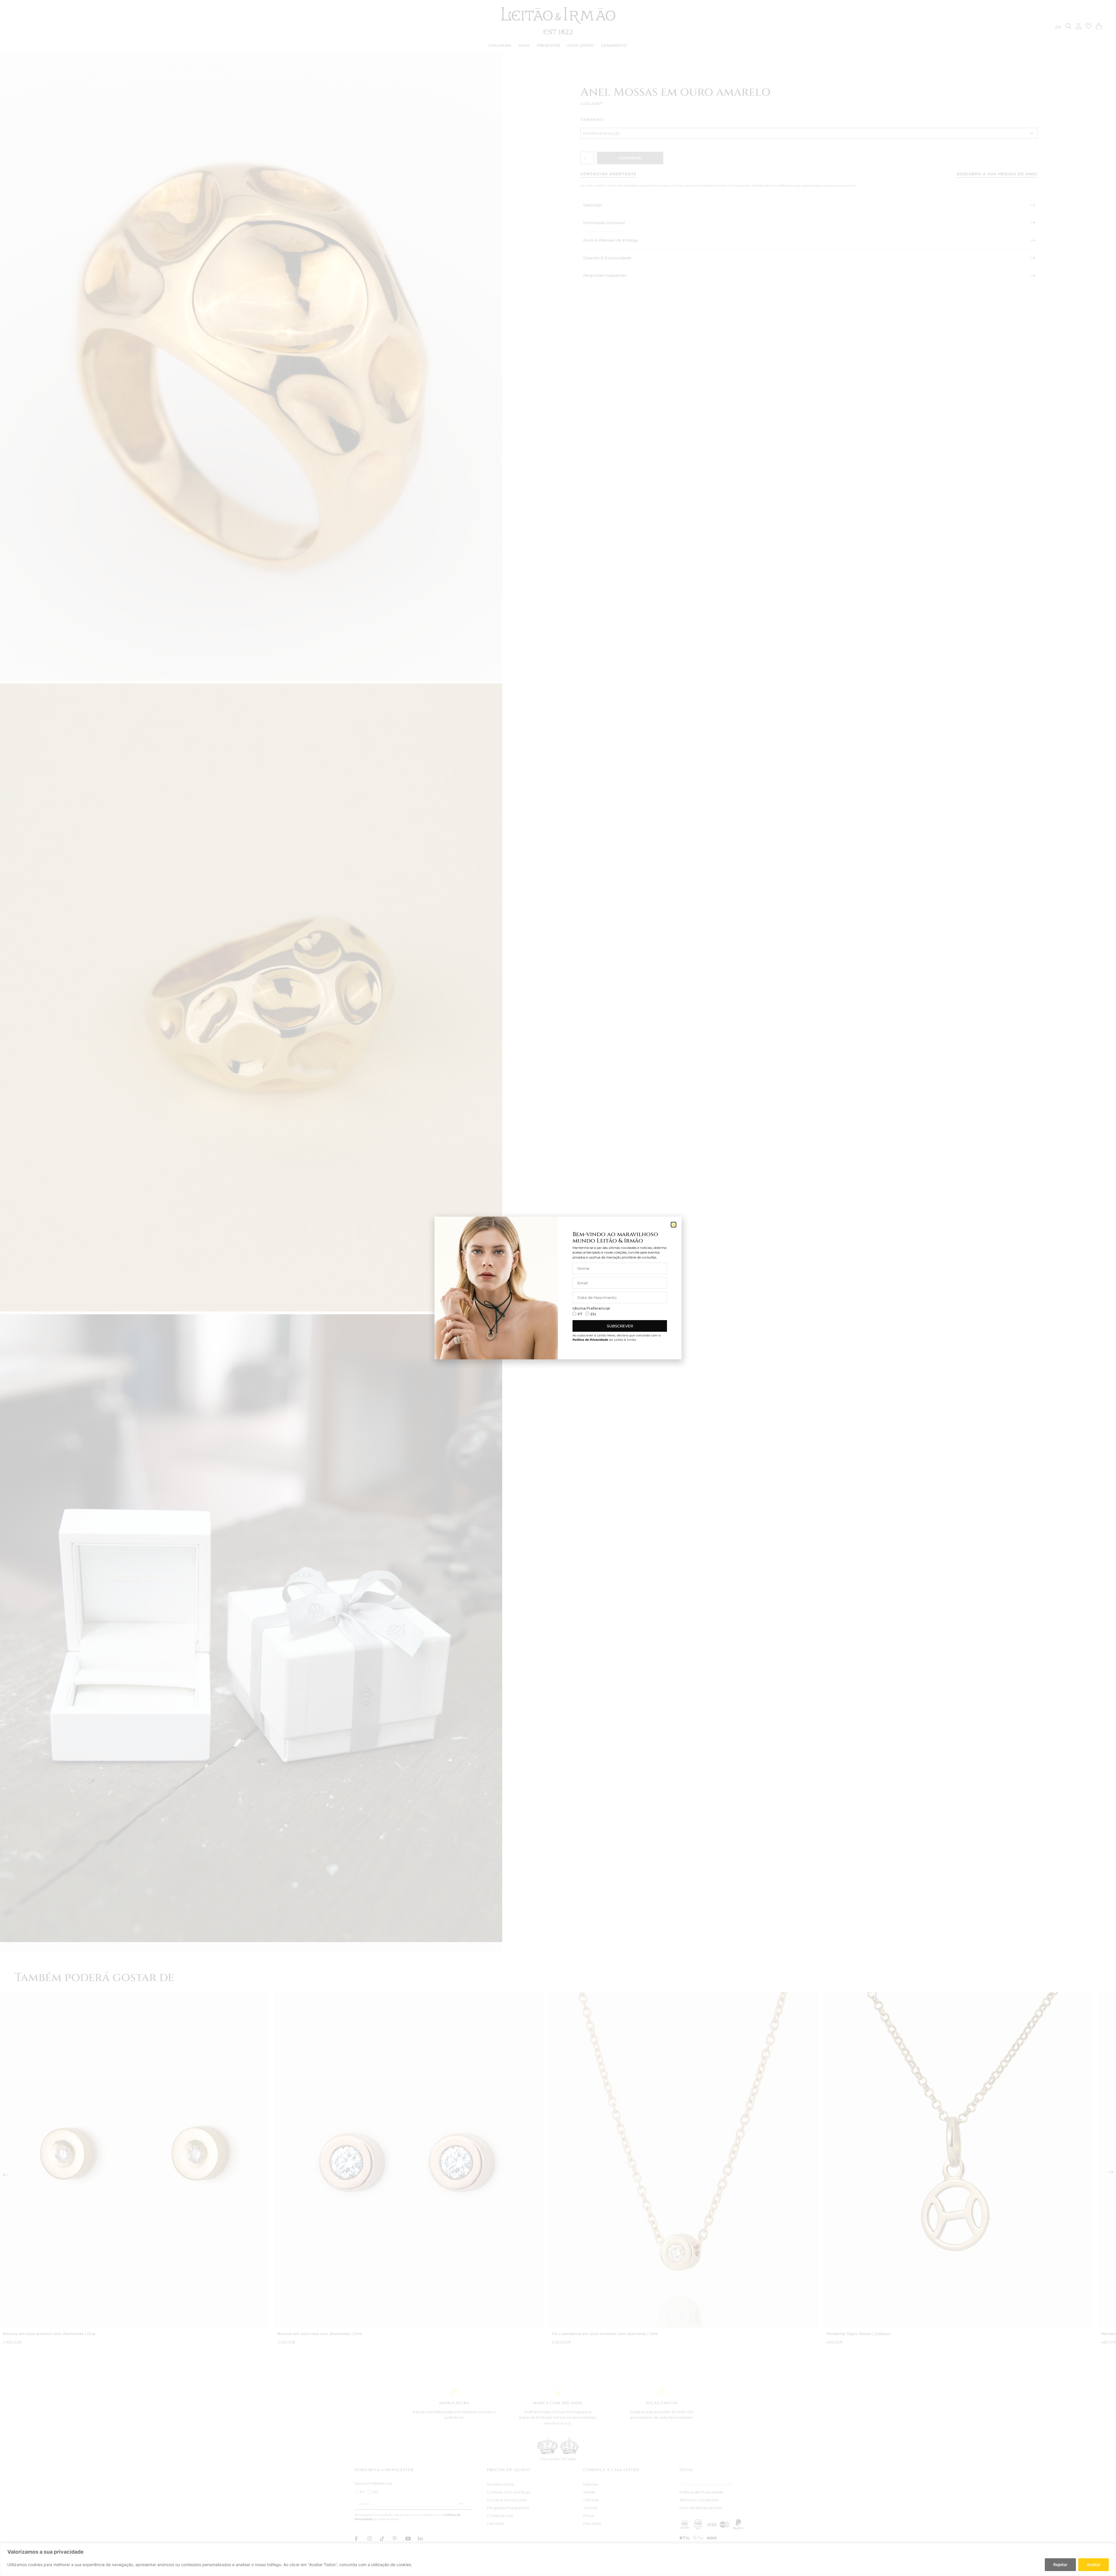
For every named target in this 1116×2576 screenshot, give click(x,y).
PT (580, 1314)
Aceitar (1093, 2565)
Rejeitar (1060, 2565)
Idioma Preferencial (591, 1308)
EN (593, 1314)
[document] (558, 1288)
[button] (674, 1225)
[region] (558, 2560)
